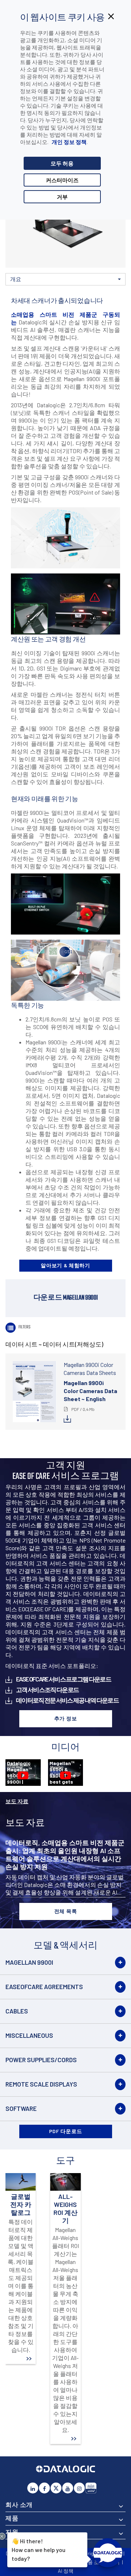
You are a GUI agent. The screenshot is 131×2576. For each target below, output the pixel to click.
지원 (12, 2532)
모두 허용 (62, 163)
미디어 (75, 291)
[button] (65, 279)
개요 (15, 291)
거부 (62, 197)
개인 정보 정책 (69, 142)
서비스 (55, 291)
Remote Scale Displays (41, 2084)
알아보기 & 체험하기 (65, 1265)
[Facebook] (44, 2488)
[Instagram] (79, 2488)
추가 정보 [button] (66, 1718)
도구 (115, 291)
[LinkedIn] (33, 2488)
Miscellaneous (29, 2035)
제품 (12, 2518)
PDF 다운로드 (66, 2131)
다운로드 (35, 288)
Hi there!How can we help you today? (39, 2550)
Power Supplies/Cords (41, 2060)
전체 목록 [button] (66, 1911)
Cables (17, 2011)
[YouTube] (68, 2488)
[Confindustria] (91, 2488)
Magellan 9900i (29, 1962)
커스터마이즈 (62, 180)
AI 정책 (66, 2571)
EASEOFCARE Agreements (44, 1987)
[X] (56, 2488)
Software (21, 2108)
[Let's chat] (108, 2553)
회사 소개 (19, 2504)
